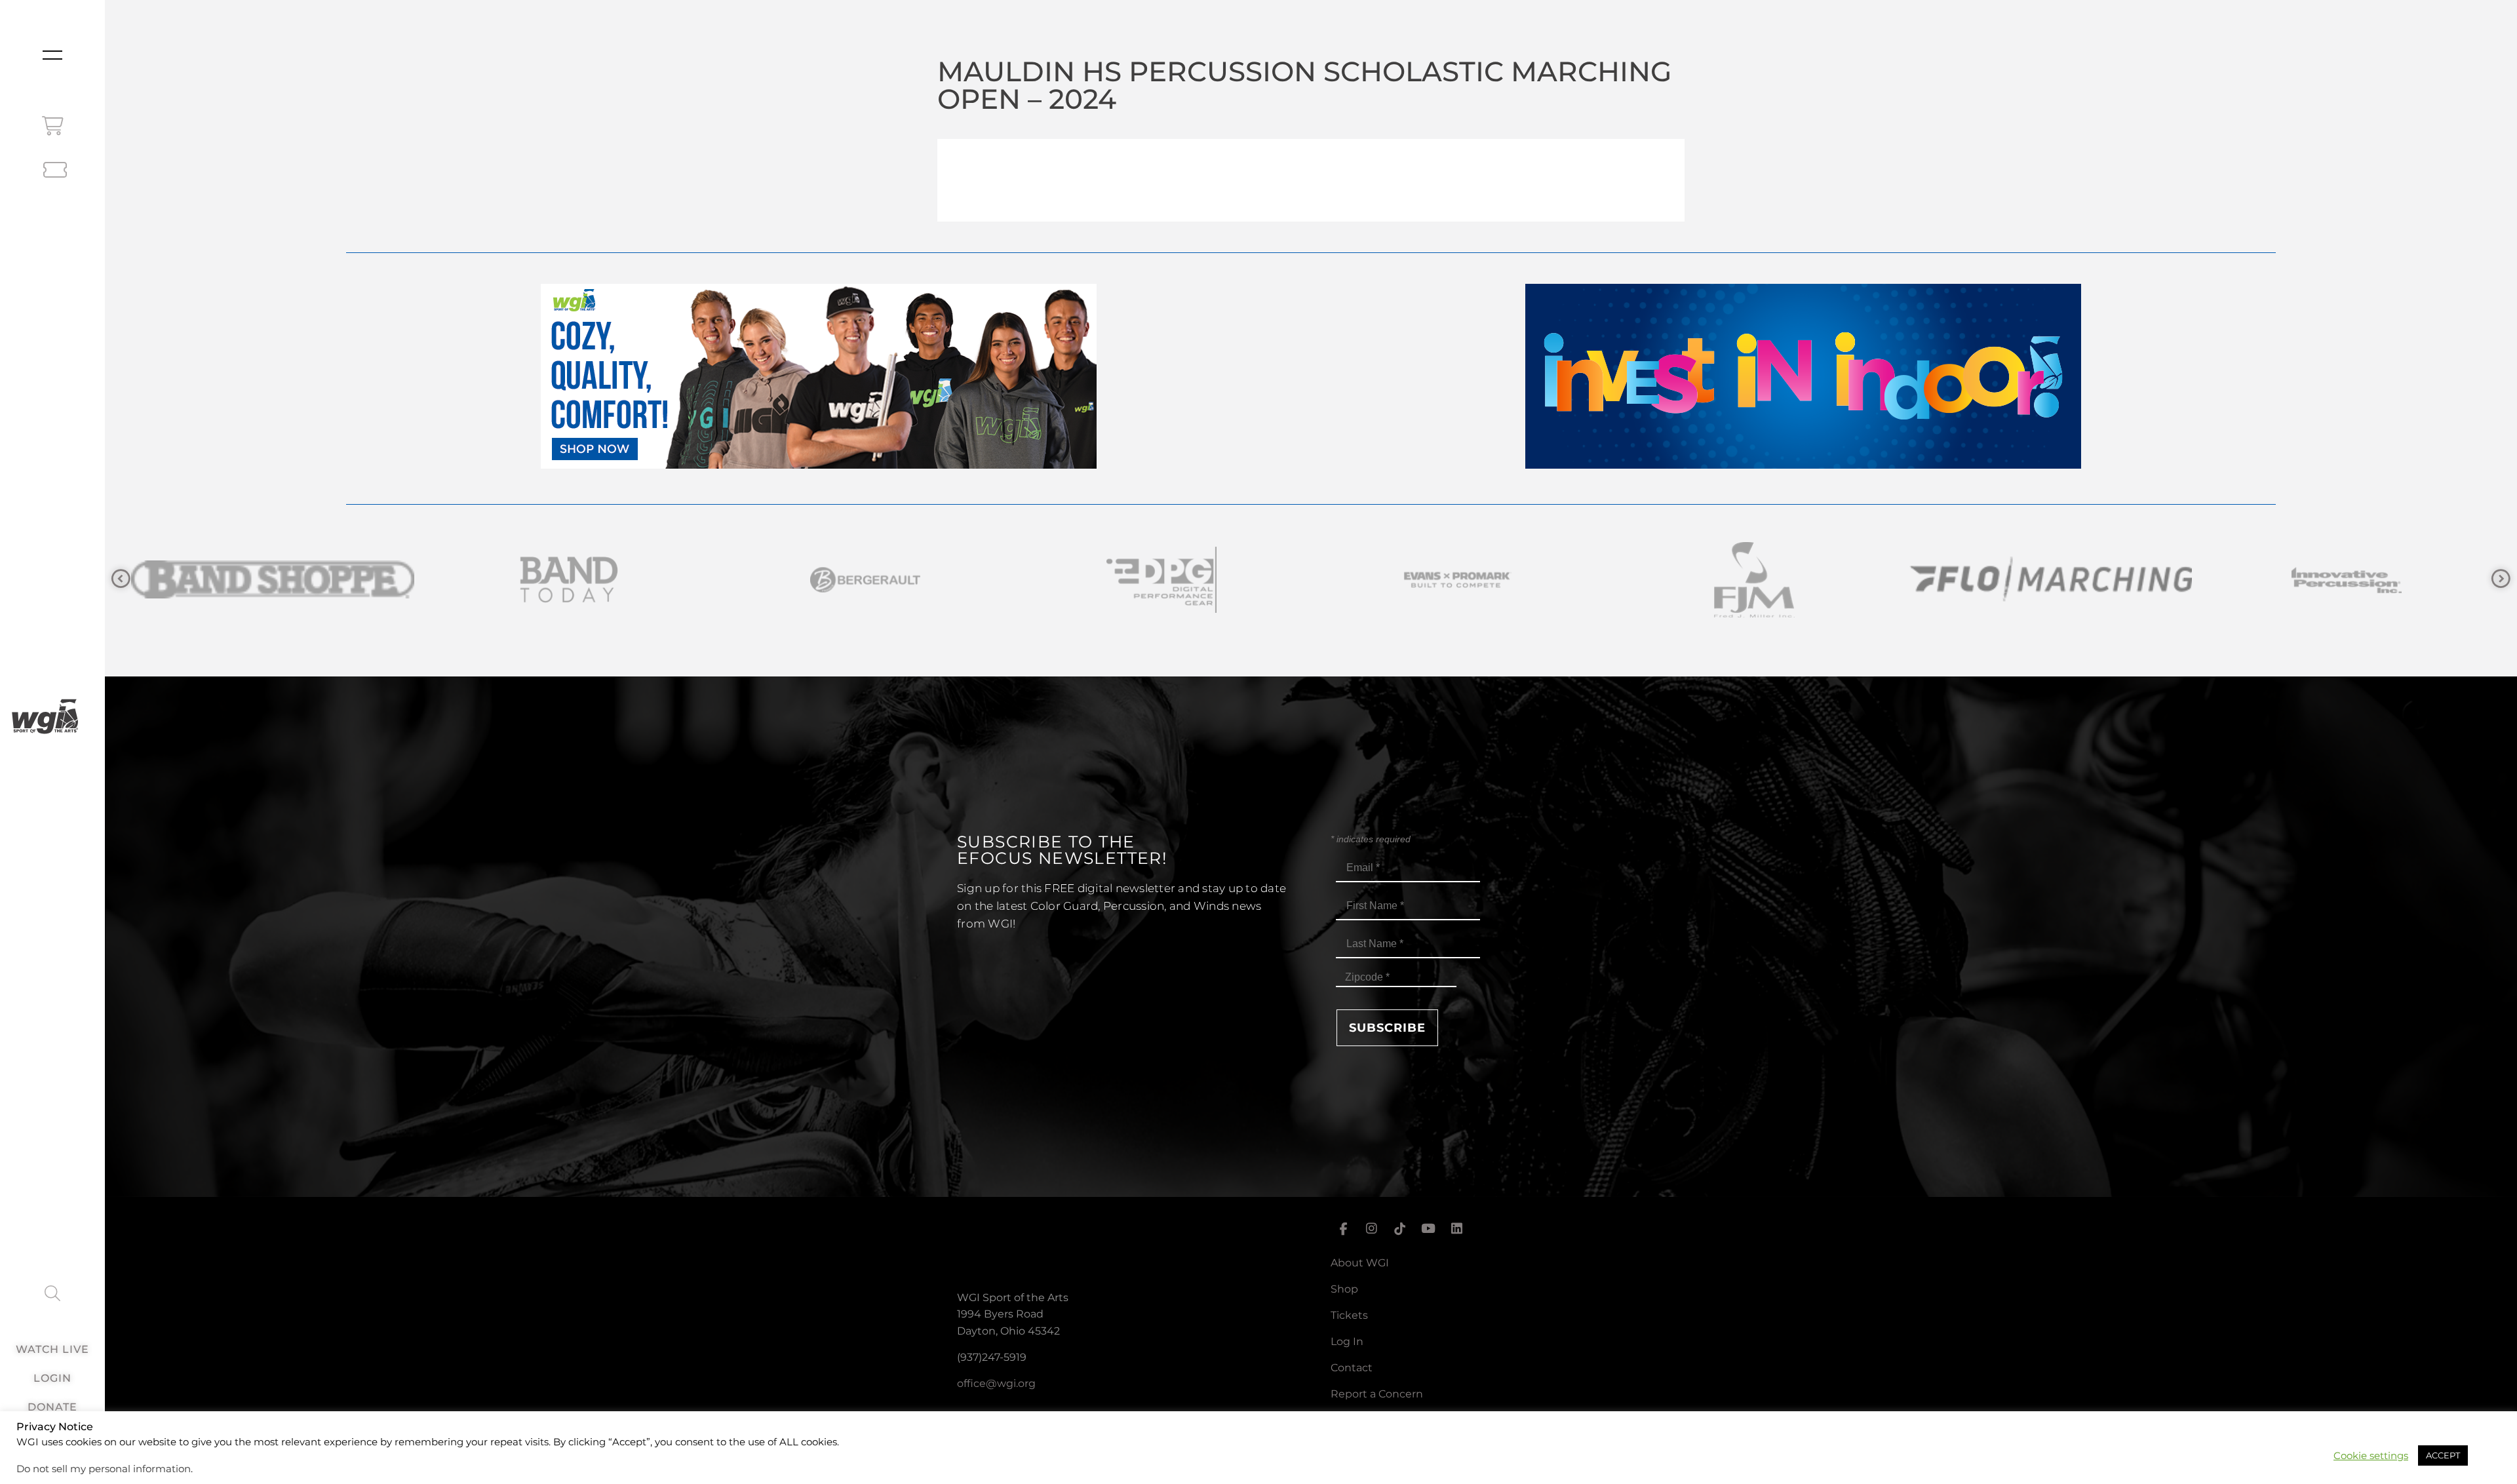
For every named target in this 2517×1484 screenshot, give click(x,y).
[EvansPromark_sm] (569, 580)
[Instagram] (1371, 1229)
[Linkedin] (1457, 1229)
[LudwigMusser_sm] (2347, 580)
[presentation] (121, 579)
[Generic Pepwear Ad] (819, 465)
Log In (1347, 1341)
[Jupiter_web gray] (1754, 580)
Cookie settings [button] (2371, 1456)
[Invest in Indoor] (1803, 465)
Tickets (1349, 1315)
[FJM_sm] (865, 580)
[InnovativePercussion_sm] (1458, 580)
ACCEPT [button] (2443, 1455)
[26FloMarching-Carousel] (1161, 580)
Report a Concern (1377, 1394)
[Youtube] (1428, 1229)
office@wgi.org (996, 1383)
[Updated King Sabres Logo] (2050, 580)
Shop (1344, 1289)
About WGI (1360, 1263)
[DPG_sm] (273, 580)
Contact (1352, 1368)
